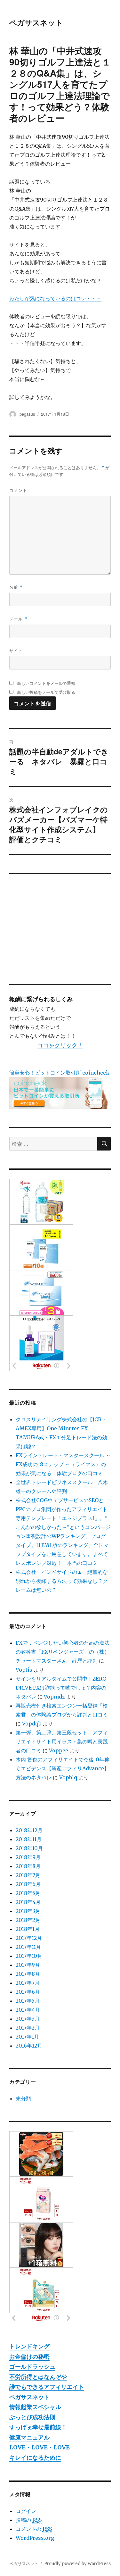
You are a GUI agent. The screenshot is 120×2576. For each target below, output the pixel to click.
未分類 (23, 2098)
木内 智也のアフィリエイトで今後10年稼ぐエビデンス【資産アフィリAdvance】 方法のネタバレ (65, 1768)
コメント (18, 490)
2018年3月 (28, 1911)
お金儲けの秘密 (29, 2357)
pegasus (27, 414)
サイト (16, 650)
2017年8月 (28, 1974)
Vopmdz (54, 1697)
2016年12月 (29, 2046)
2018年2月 (28, 1920)
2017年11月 (28, 1947)
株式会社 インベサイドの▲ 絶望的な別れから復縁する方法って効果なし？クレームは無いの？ (62, 1581)
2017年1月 (27, 2037)
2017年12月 (29, 1938)
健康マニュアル (29, 2437)
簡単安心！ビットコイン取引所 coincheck (59, 1073)
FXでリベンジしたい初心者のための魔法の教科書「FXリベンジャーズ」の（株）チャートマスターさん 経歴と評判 (63, 1652)
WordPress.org (35, 2538)
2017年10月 (29, 1956)
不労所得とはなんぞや (38, 2377)
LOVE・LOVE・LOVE (40, 2447)
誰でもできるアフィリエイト (47, 2387)
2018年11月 (29, 1839)
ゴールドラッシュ (32, 2367)
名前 (16, 587)
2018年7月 (28, 1875)
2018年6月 (28, 1884)
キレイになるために (35, 2458)
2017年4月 (28, 2010)
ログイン (26, 2511)
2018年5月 (28, 1893)
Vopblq (68, 1777)
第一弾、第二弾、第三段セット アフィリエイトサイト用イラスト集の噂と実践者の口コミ (62, 1741)
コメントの (34, 2529)
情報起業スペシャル (35, 2407)
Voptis (24, 1670)
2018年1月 (28, 1929)
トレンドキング (29, 2346)
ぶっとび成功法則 (32, 2417)
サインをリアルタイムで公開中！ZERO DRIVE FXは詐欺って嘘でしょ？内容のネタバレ (61, 1688)
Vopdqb (32, 1724)
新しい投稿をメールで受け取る (46, 692)
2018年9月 (28, 1857)
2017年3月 (28, 2019)
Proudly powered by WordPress (77, 2564)
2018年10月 (29, 1848)
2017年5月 (28, 2001)
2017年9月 (28, 1965)
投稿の (29, 2520)
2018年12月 (29, 1830)
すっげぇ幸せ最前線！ (38, 2427)
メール (18, 619)
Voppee (59, 1750)
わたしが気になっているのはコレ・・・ (55, 298)
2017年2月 (28, 2028)
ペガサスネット (36, 22)
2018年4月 (28, 1902)
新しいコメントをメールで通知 (46, 683)
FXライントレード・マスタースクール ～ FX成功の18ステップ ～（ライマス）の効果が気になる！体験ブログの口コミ (63, 1464)
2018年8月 (28, 1866)
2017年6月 (28, 1992)
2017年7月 (28, 1983)
